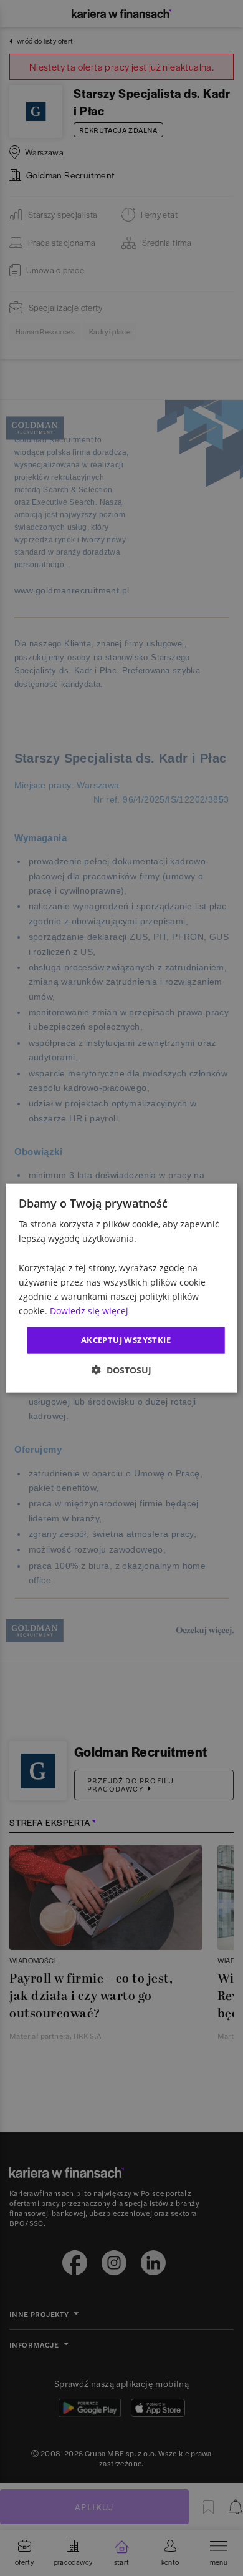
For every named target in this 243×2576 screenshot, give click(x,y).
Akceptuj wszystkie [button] (126, 1340)
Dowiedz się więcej (89, 1311)
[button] (121, 1369)
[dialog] (122, 1288)
